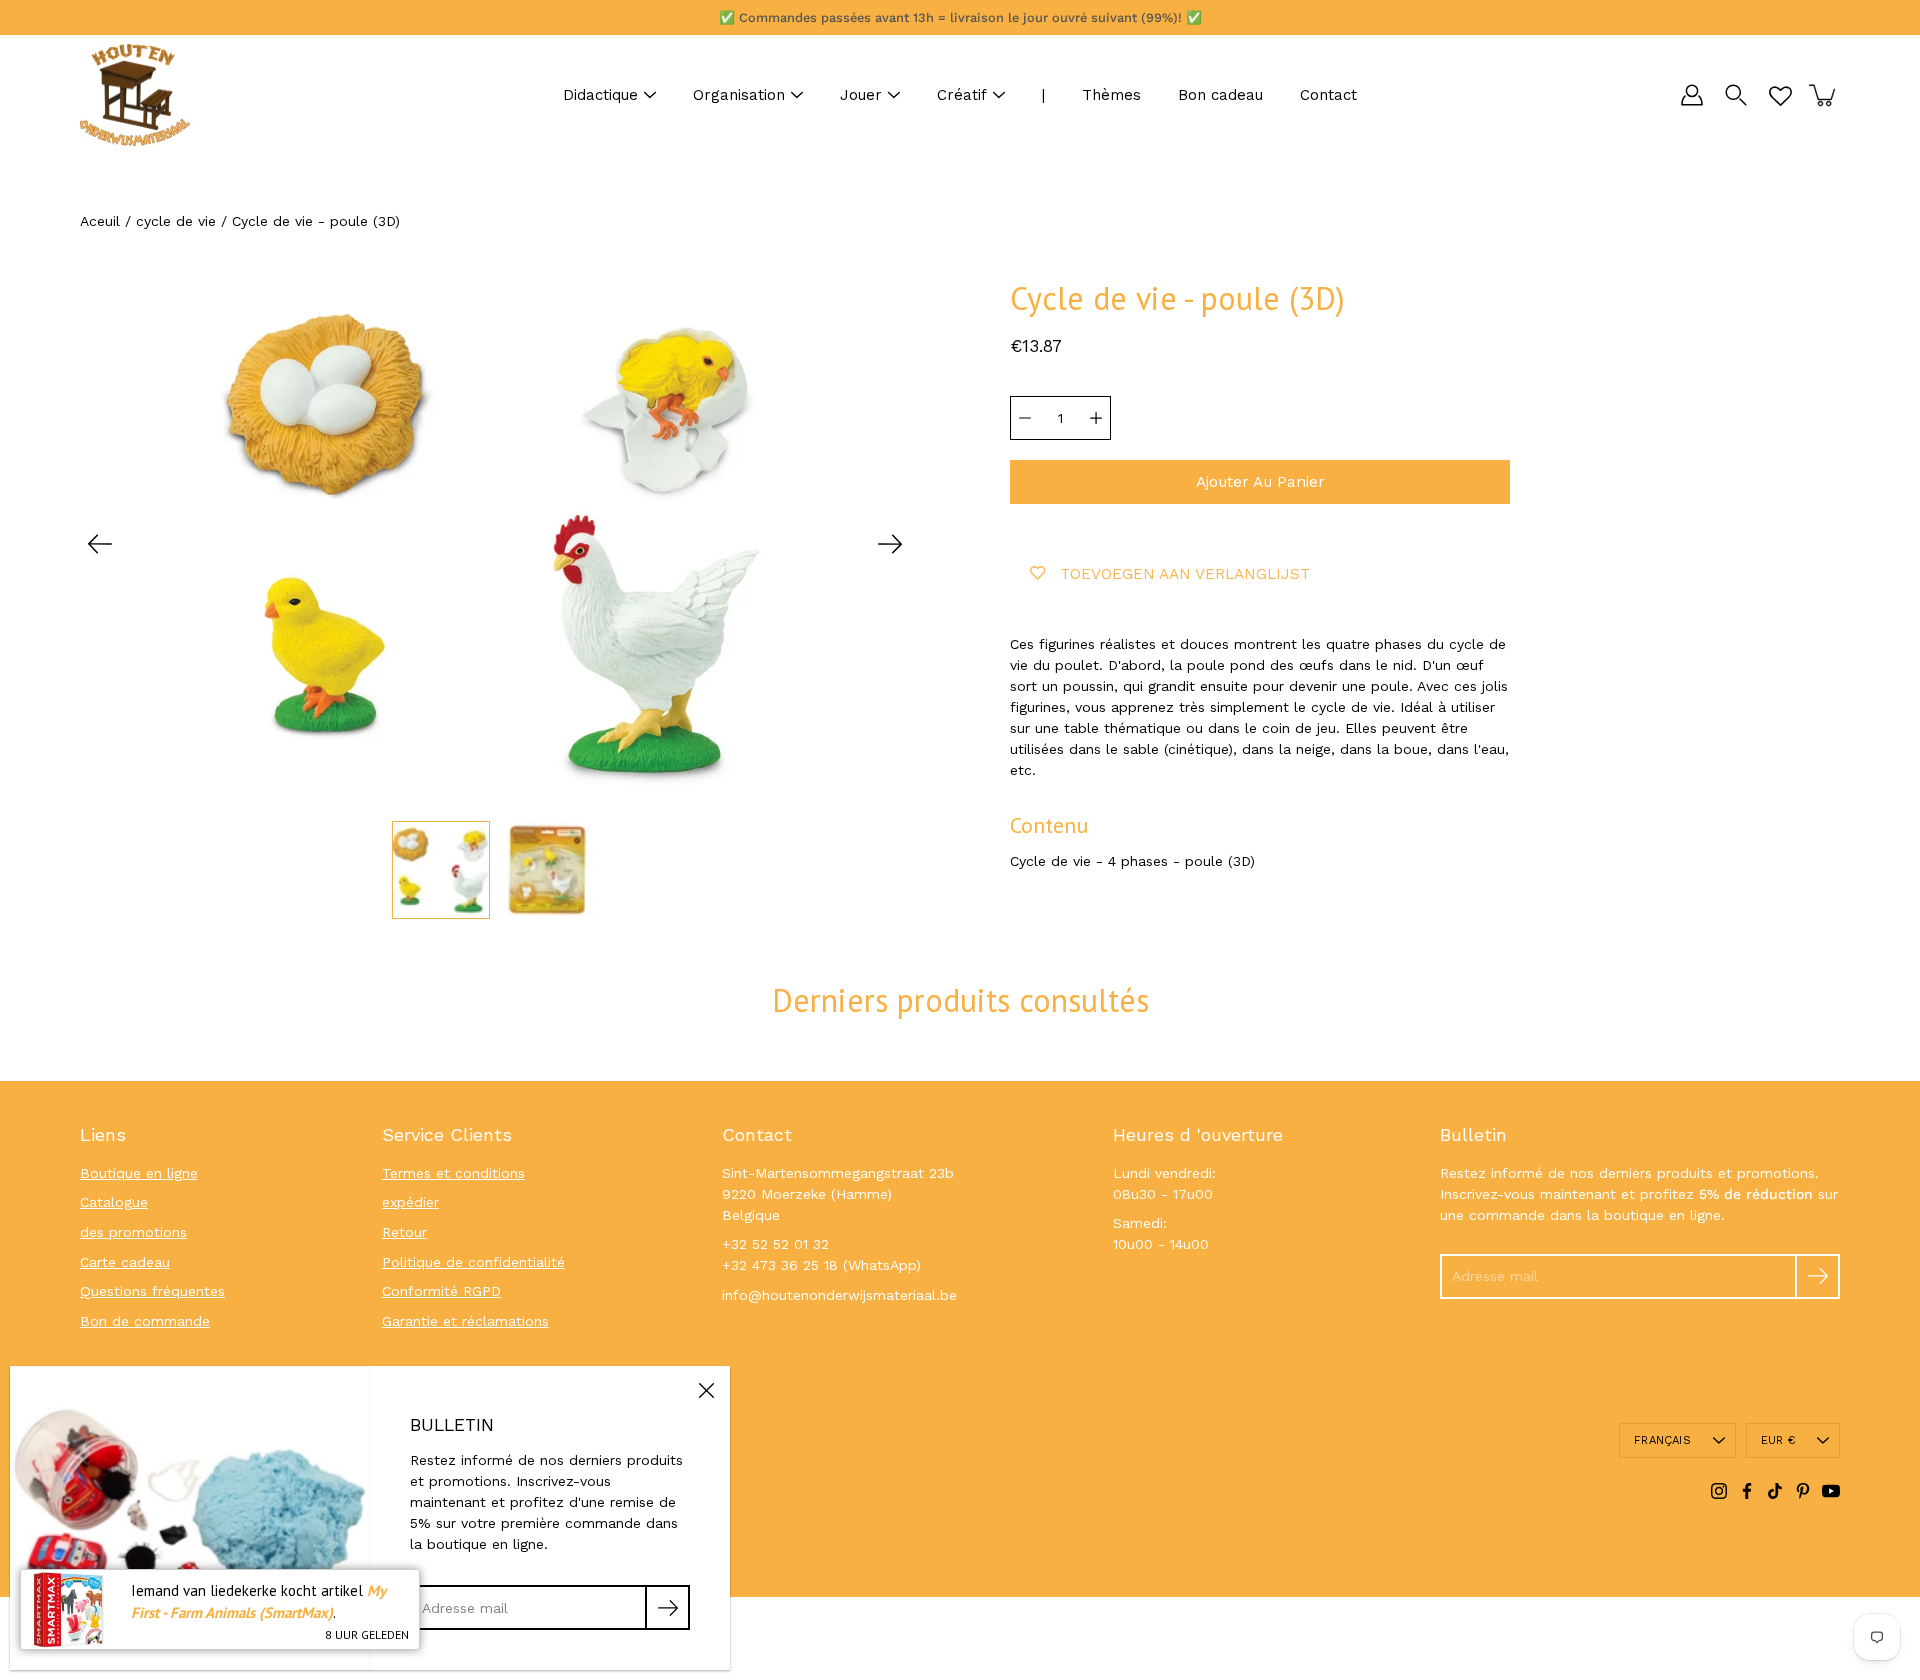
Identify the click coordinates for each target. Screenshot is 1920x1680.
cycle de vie (176, 221)
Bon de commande (145, 1321)
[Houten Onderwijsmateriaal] (135, 95)
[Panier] (1824, 95)
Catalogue (114, 1202)
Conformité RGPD (441, 1291)
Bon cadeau (1220, 95)
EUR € (1778, 1440)
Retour (404, 1232)
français (1662, 1440)
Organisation (739, 95)
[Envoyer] (1817, 1276)
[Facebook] (1747, 1491)
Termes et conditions (453, 1173)
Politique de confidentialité (473, 1262)
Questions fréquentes (152, 1291)
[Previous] (100, 544)
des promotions (133, 1232)
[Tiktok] (1775, 1491)
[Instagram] (1719, 1491)
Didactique (600, 95)
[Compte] (1692, 95)
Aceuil (100, 221)
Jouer (861, 95)
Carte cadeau (125, 1262)
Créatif (962, 95)
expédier (410, 1202)
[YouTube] (1831, 1491)
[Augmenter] (1096, 418)
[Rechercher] (1736, 95)
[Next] (890, 544)
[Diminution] (1025, 418)
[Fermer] (706, 1390)
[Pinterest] (1803, 1491)
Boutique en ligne (139, 1173)
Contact (1328, 95)
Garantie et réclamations (465, 1321)
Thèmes (1111, 95)
